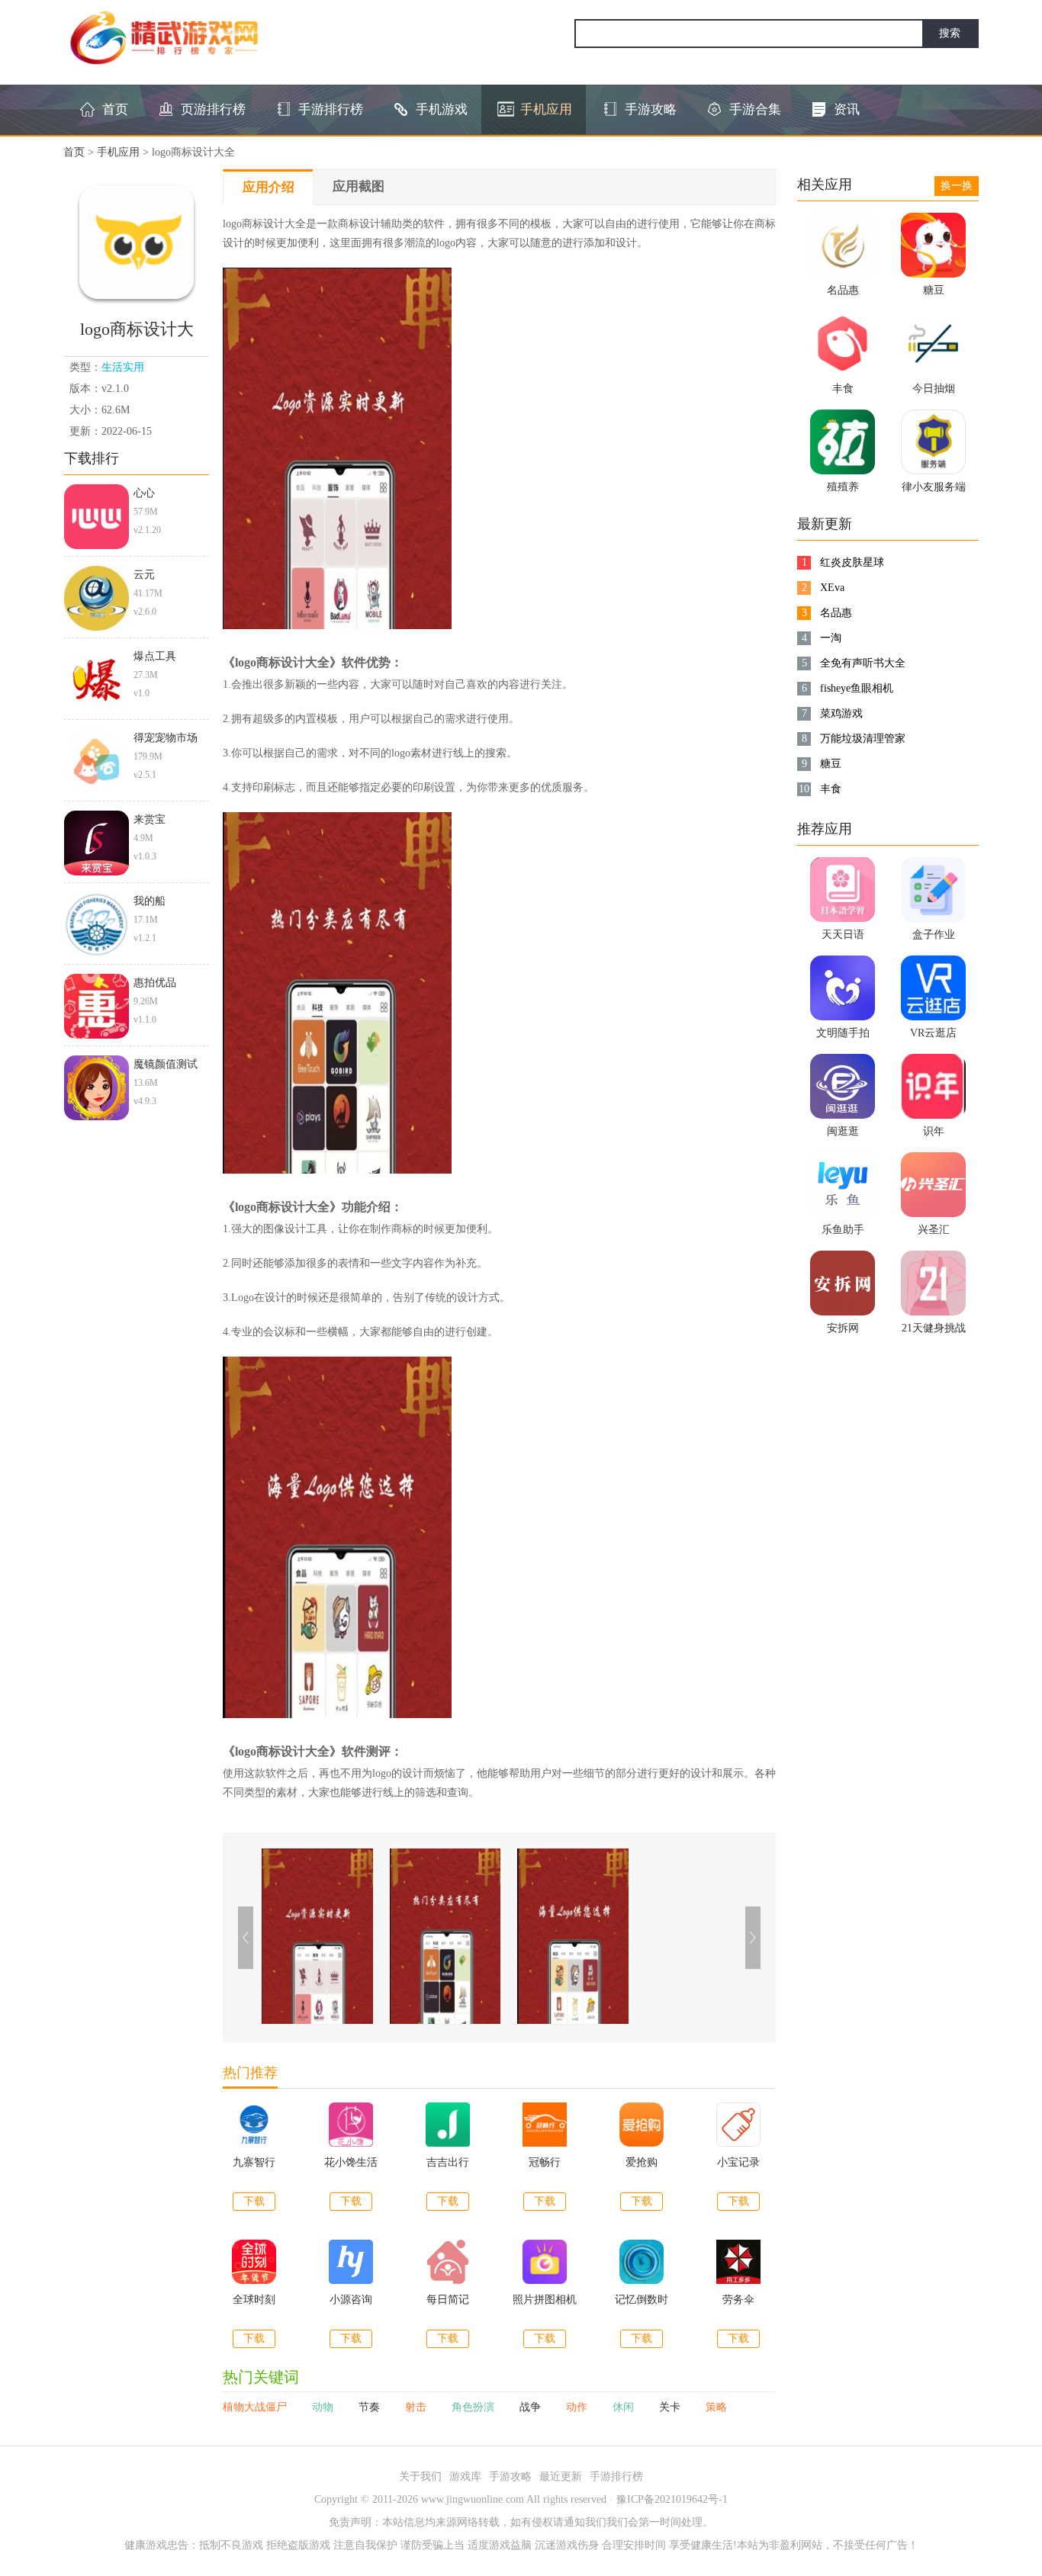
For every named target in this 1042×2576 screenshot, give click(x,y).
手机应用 (118, 152)
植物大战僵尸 (256, 2407)
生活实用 (123, 367)
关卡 (671, 2407)
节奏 (371, 2407)
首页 (74, 152)
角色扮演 (474, 2407)
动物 (324, 2407)
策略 (716, 2407)
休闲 (625, 2407)
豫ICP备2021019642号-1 (672, 2499)
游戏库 (465, 2476)
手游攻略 (510, 2476)
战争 (532, 2407)
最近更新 (561, 2476)
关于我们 (420, 2476)
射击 (417, 2407)
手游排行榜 (616, 2476)
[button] (753, 1938)
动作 (578, 2407)
